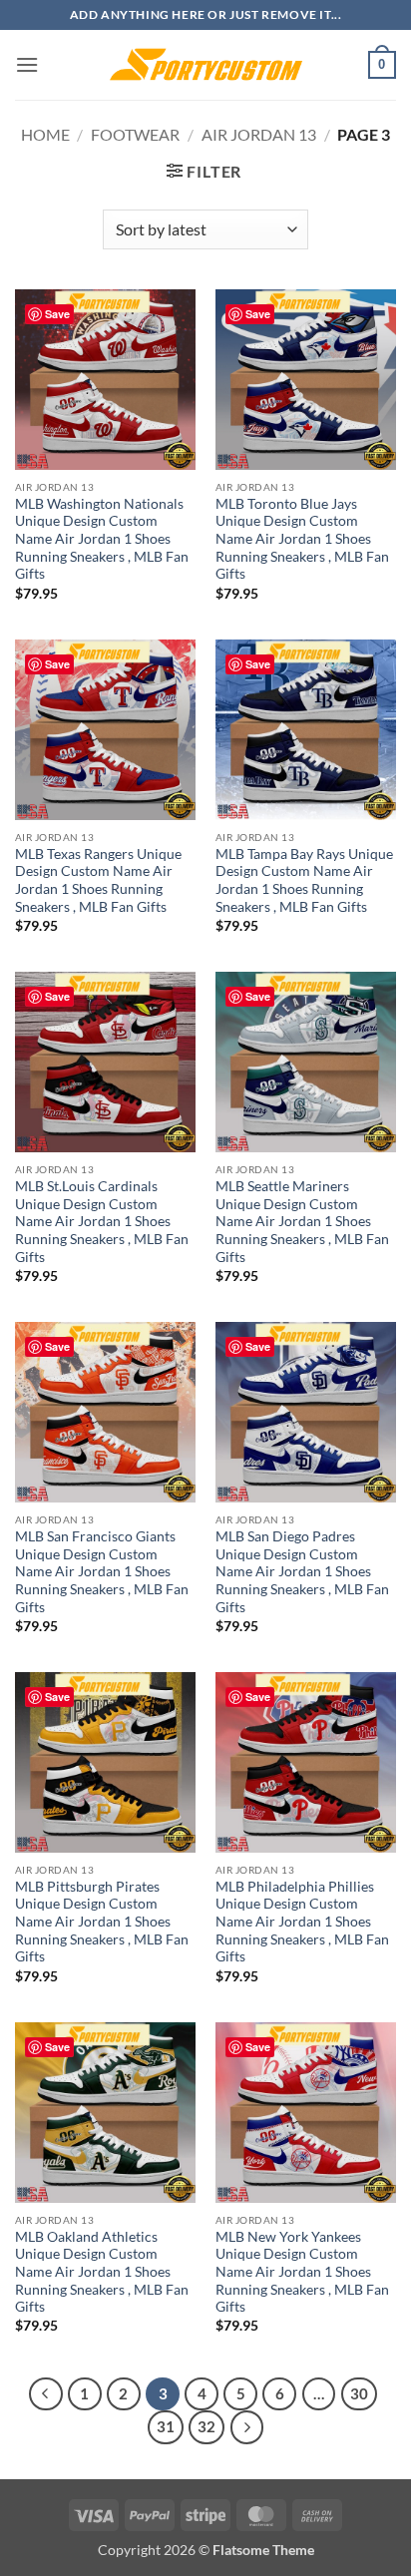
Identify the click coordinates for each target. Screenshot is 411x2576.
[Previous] (46, 2394)
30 (359, 2393)
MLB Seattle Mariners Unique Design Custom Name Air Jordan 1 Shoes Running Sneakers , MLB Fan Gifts (302, 1222)
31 (166, 2426)
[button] (27, 64)
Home (45, 134)
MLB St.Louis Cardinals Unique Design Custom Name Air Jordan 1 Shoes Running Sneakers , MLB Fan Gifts (102, 1222)
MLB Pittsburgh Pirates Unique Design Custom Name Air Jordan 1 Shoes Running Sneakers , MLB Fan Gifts (102, 1922)
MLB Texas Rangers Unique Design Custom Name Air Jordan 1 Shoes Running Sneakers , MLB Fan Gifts (98, 880)
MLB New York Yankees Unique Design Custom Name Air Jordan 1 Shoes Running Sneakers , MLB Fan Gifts (302, 2272)
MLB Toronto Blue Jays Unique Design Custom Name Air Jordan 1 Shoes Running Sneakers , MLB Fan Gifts (302, 539)
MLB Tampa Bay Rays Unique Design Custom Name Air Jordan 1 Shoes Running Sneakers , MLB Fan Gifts (304, 880)
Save (57, 314)
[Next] (247, 2427)
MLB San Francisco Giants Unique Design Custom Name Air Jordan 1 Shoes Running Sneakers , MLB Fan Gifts (102, 1572)
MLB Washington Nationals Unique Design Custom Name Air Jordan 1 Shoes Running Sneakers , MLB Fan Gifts (102, 539)
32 (206, 2426)
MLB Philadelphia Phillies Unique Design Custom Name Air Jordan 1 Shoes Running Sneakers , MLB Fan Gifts (302, 1922)
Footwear (135, 134)
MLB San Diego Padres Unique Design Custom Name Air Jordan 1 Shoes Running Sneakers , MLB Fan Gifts (302, 1572)
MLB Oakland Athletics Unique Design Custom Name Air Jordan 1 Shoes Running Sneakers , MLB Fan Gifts (102, 2272)
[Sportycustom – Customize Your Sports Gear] (205, 65)
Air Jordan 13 (259, 134)
